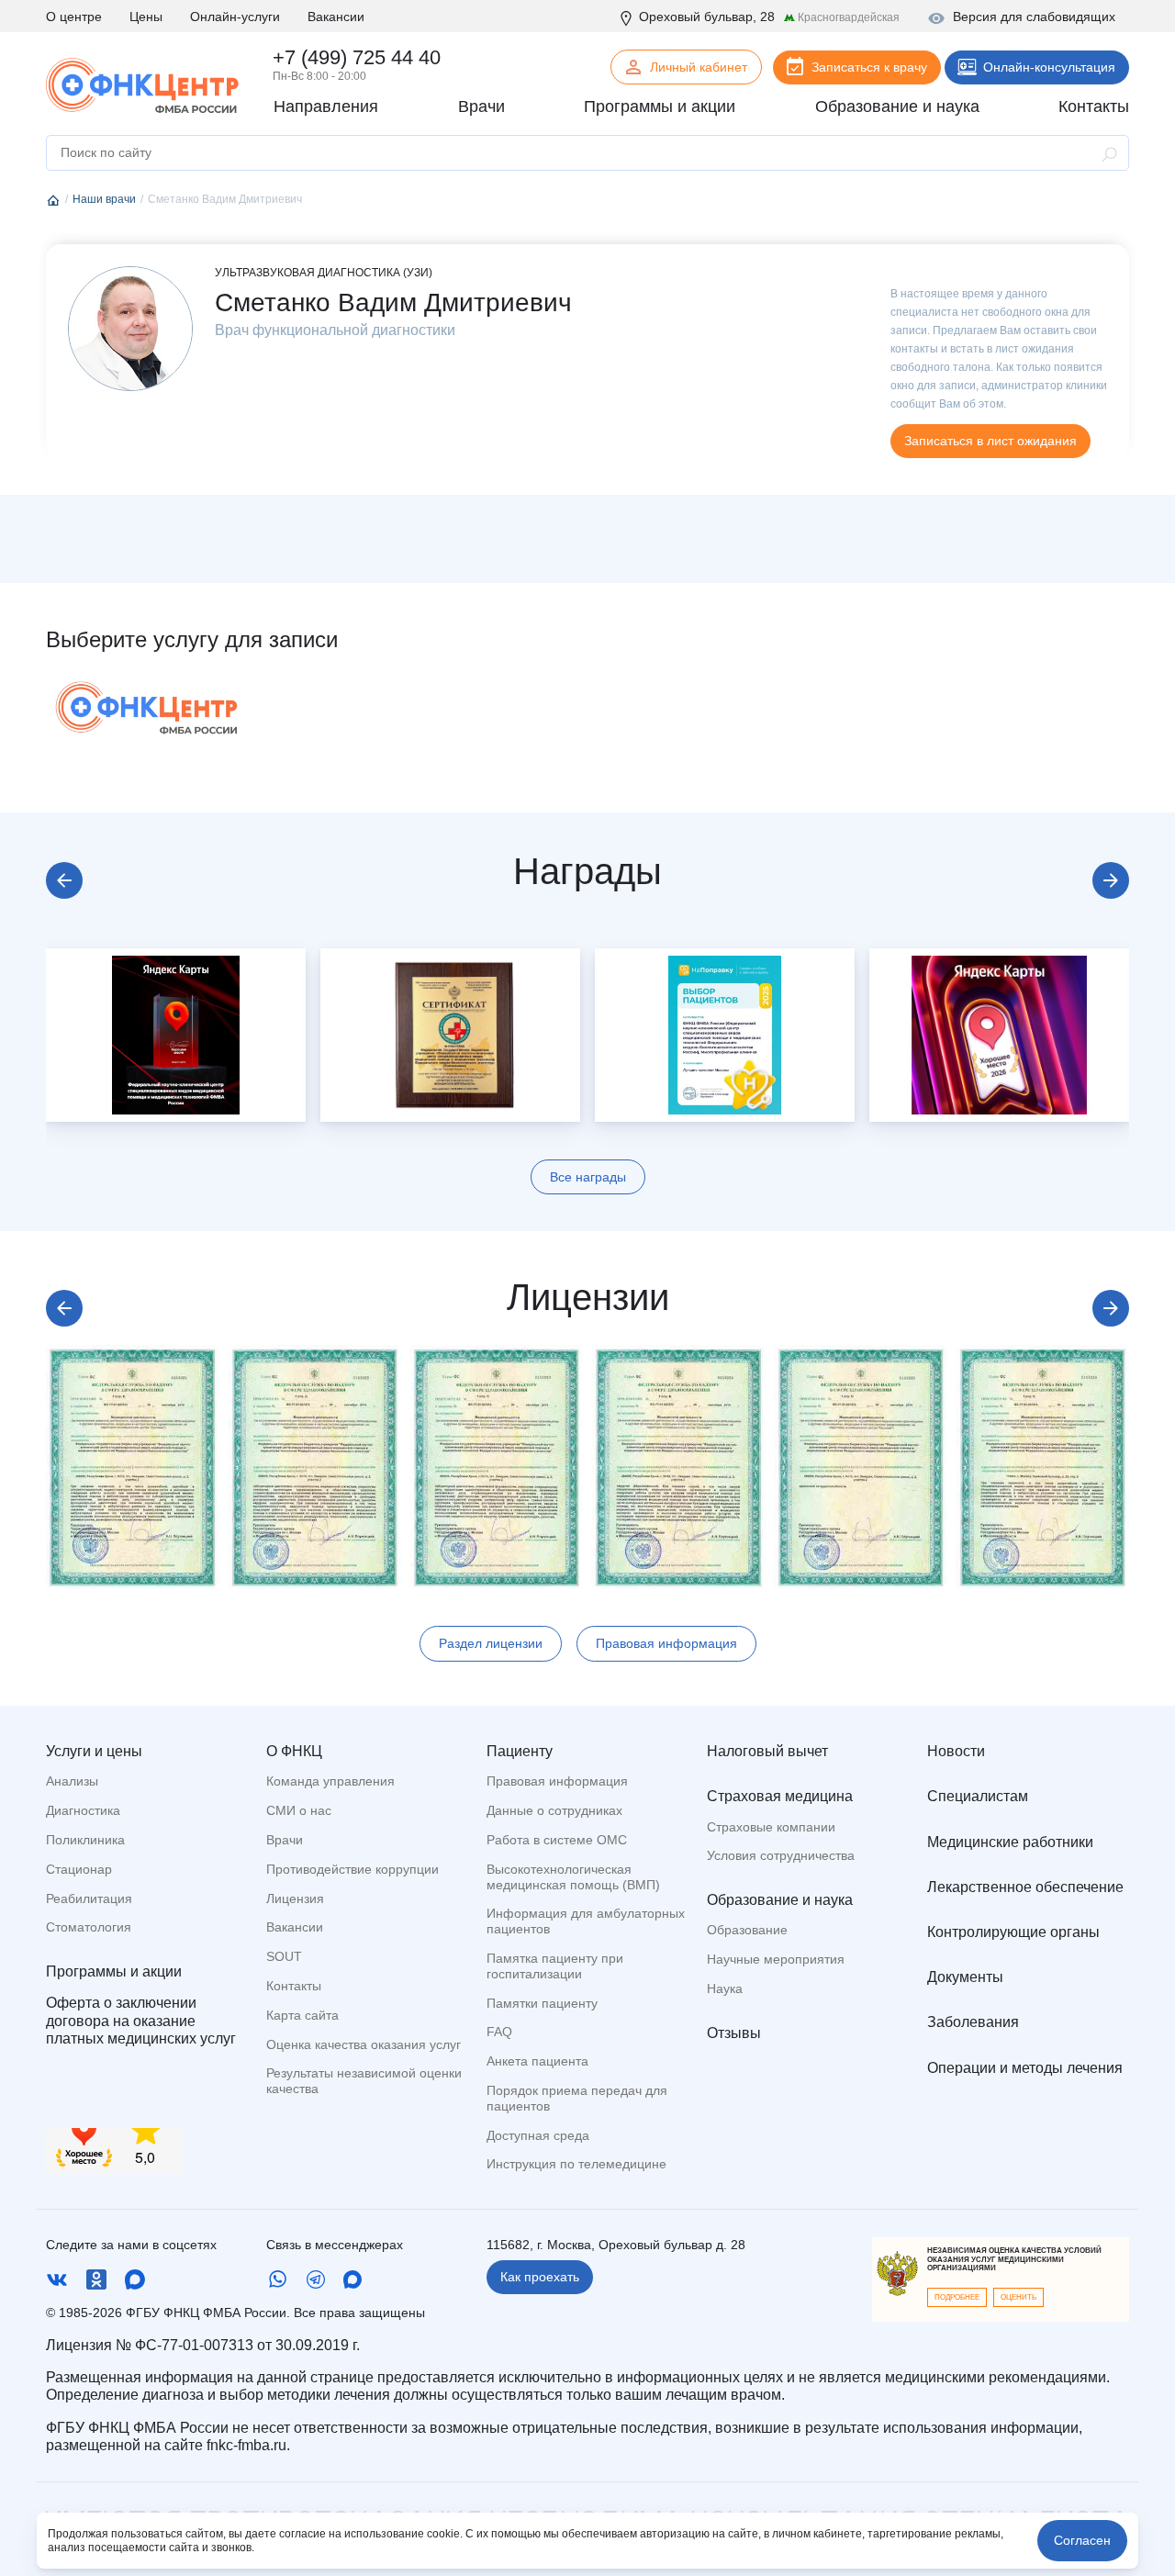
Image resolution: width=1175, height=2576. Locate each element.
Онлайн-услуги (235, 17)
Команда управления (330, 1781)
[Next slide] (1111, 880)
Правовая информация (666, 1643)
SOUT (284, 1956)
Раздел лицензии (491, 1643)
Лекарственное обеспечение (1025, 1887)
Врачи (285, 1840)
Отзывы (734, 2033)
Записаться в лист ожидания (990, 441)
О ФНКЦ (294, 1751)
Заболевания (973, 2022)
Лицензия (295, 1898)
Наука (725, 1988)
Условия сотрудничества (781, 1855)
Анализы (72, 1781)
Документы (965, 1977)
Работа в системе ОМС (557, 1840)
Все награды (588, 1177)
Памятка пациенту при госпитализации (555, 1966)
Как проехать (540, 2277)
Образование (747, 1930)
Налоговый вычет (767, 1751)
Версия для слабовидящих (1034, 17)
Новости (956, 1751)
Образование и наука (780, 1900)
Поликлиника (85, 1840)
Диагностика (83, 1810)
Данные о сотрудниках (554, 1810)
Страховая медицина (780, 1796)
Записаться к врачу (869, 67)
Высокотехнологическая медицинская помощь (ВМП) (573, 1877)
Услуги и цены (94, 1751)
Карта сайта (302, 2015)
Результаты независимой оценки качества (364, 2081)
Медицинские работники (1010, 1842)
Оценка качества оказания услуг (364, 2044)
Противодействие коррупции (352, 1869)
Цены (146, 17)
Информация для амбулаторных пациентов (586, 1921)
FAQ (499, 2032)
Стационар (79, 1869)
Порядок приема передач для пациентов (577, 2098)
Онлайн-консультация (1049, 67)
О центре (74, 17)
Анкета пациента (537, 2061)
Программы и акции (114, 1971)
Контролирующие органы (1013, 1932)
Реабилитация (89, 1898)
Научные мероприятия (776, 1959)
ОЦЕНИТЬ (1018, 2297)
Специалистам (978, 1796)
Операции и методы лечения (1025, 2068)
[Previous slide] (64, 880)
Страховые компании (771, 1827)
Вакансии (336, 17)
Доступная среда (538, 2135)
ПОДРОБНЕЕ (957, 2297)
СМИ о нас (299, 1810)
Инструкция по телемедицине (576, 2164)
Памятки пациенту (542, 2003)
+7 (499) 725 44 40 (357, 57)
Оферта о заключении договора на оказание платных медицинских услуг (141, 2020)
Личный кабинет (699, 67)
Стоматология (89, 1927)
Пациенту (520, 1751)
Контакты (294, 1986)
